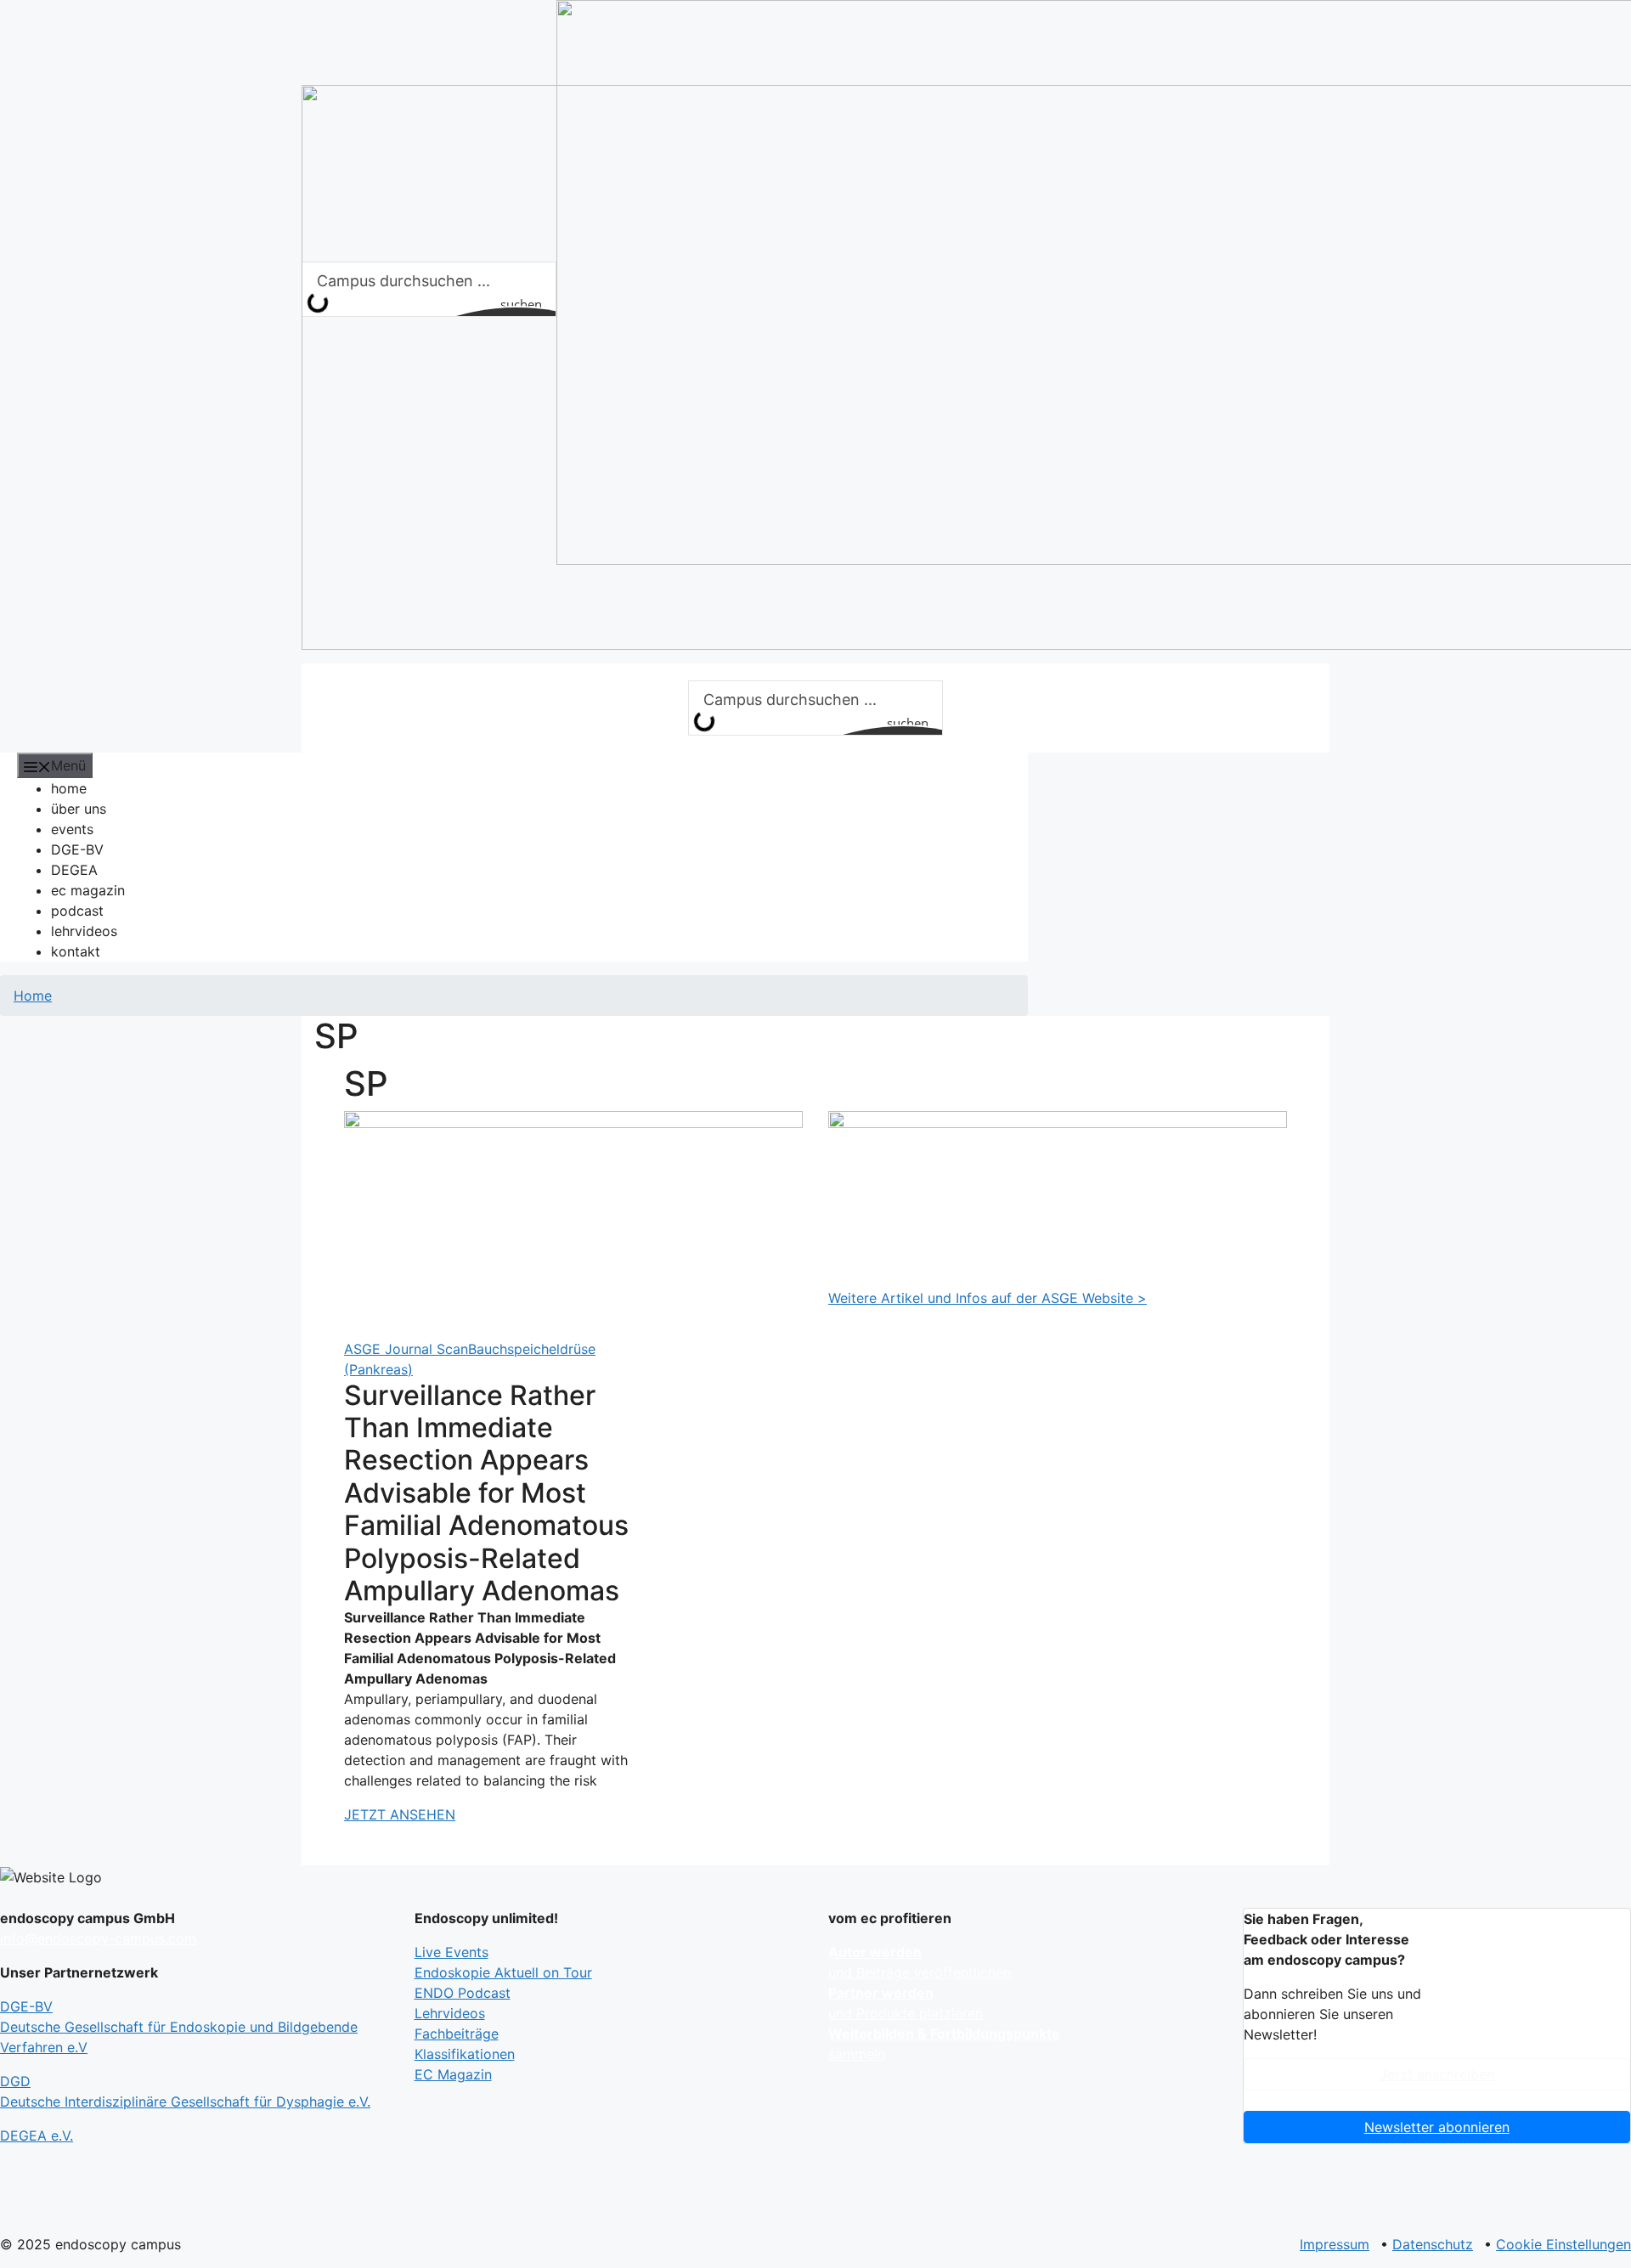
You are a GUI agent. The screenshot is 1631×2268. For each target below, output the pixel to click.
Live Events (451, 1952)
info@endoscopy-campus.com (98, 1938)
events (72, 829)
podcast (77, 911)
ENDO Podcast (463, 1993)
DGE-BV (77, 849)
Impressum (1335, 2244)
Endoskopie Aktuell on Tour (503, 1972)
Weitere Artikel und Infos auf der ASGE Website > (988, 1298)
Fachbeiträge (457, 2034)
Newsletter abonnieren (1437, 2127)
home (69, 788)
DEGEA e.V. (37, 2135)
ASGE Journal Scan (406, 1349)
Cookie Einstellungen (1563, 2244)
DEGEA (74, 870)
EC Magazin (453, 2074)
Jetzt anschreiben (1437, 2074)
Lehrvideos (450, 2013)
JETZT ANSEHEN (400, 1814)
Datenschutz (1433, 2244)
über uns (79, 809)
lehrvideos (84, 931)
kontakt (76, 951)
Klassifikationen (465, 2054)
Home (33, 996)
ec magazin (88, 890)
